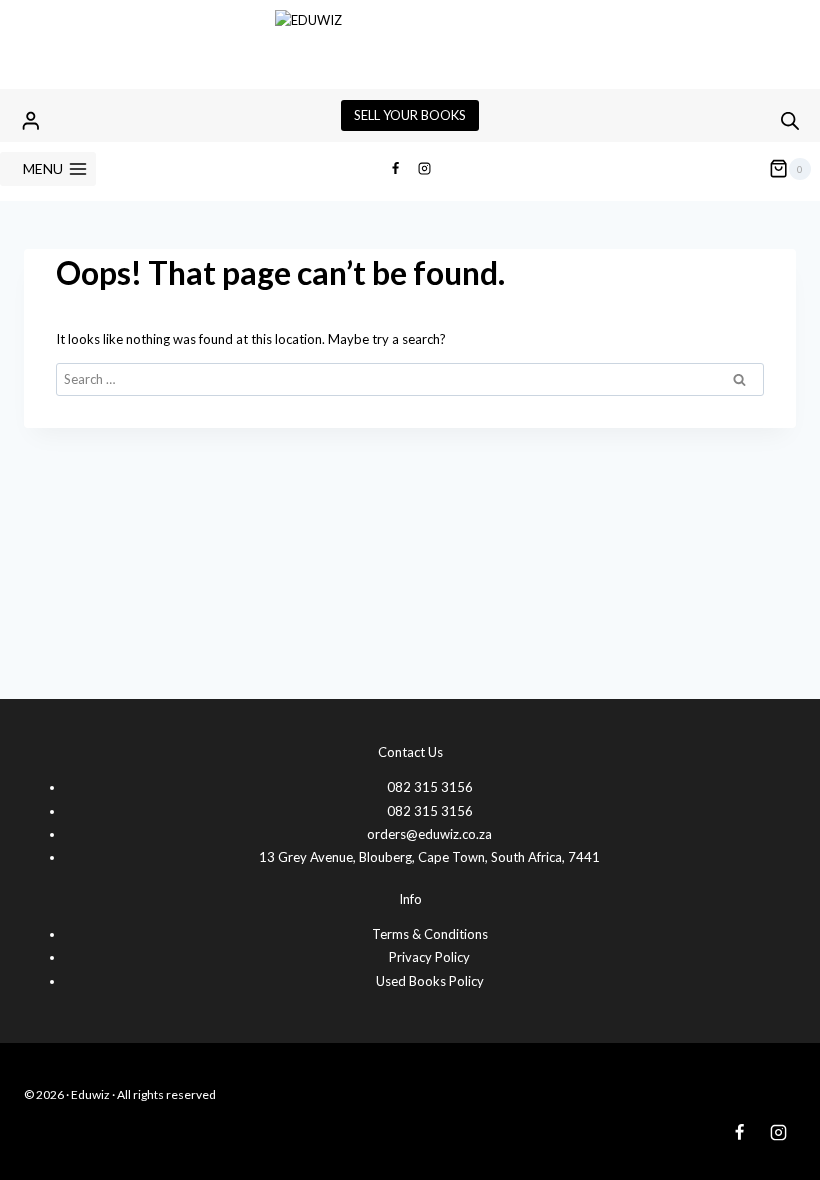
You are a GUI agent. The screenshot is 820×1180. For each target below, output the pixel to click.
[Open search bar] (790, 120)
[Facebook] (395, 169)
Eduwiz (90, 1094)
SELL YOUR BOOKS (410, 115)
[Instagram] (425, 169)
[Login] (31, 120)
